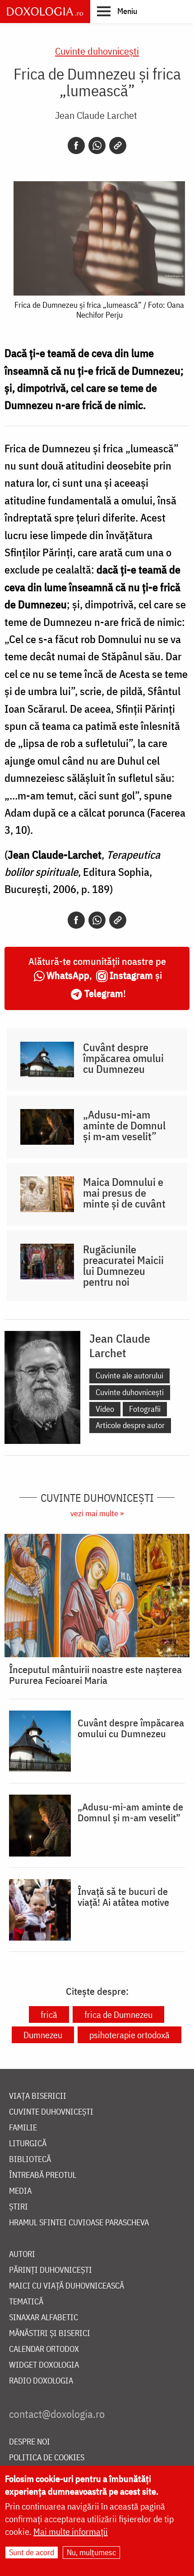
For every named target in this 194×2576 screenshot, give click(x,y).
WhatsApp (68, 975)
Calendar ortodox (44, 2349)
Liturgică (28, 2144)
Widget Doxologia (44, 2365)
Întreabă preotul (43, 2175)
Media (20, 2191)
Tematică (26, 2302)
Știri (18, 2207)
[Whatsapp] (97, 146)
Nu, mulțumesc (91, 2552)
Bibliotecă (30, 2160)
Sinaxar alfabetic (44, 2318)
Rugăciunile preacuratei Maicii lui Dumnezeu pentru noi (123, 1265)
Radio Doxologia (41, 2381)
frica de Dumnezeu (118, 2014)
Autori (22, 2254)
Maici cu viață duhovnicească (67, 2286)
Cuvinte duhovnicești (97, 51)
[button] (117, 11)
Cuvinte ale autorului (129, 1375)
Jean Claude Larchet (96, 115)
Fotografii (145, 1409)
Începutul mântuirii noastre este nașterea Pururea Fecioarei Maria (95, 1675)
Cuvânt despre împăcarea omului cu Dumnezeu (123, 1058)
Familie (23, 2128)
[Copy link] (118, 146)
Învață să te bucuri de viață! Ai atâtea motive (123, 1897)
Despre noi (30, 2442)
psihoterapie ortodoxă (129, 2035)
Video (105, 1409)
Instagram (131, 975)
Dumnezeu (43, 2035)
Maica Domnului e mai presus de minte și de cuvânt (124, 1193)
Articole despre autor (130, 1425)
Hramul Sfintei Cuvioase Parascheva (79, 2223)
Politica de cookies (47, 2458)
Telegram (104, 993)
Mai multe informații (71, 2531)
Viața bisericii (38, 2096)
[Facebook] (76, 146)
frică (49, 2014)
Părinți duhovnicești (51, 2270)
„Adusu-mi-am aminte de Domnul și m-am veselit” (124, 1125)
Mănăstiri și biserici (50, 2334)
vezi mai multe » (97, 1513)
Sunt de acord (32, 2552)
